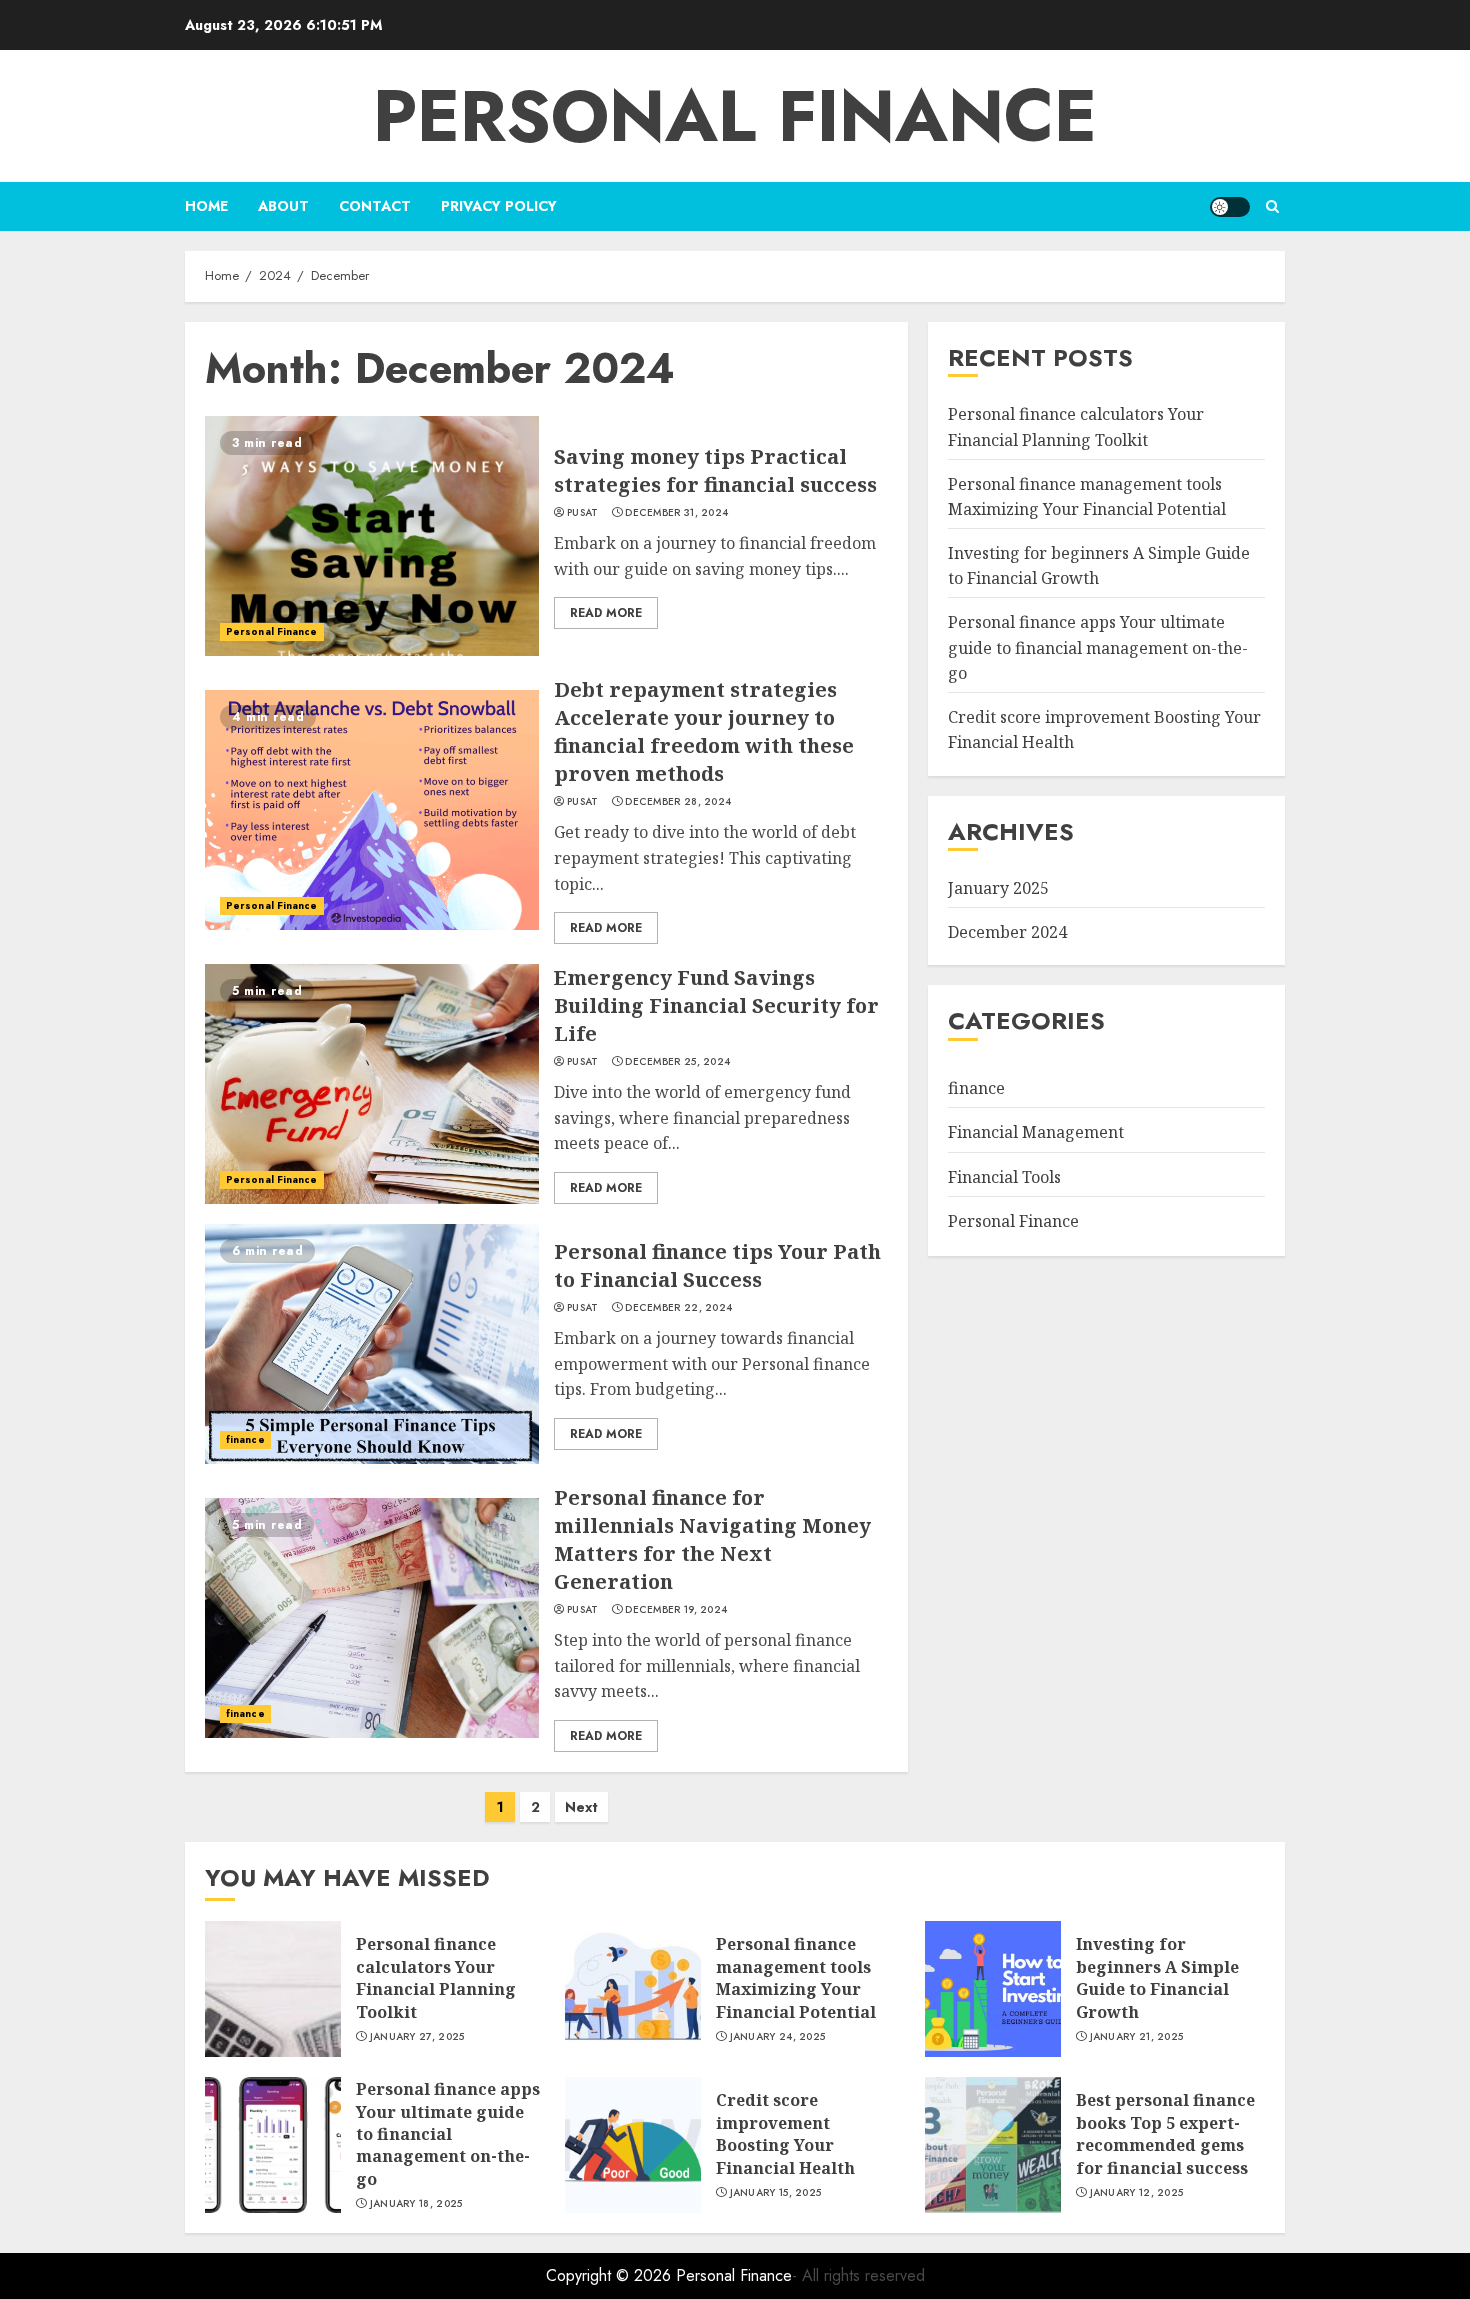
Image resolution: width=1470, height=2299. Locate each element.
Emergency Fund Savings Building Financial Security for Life (716, 1005)
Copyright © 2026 (611, 2275)
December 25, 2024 (677, 1062)
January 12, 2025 (1137, 2193)
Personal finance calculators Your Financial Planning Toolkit (436, 1977)
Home (206, 206)
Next (581, 1807)
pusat (583, 513)
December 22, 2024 (678, 1308)
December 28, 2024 (678, 802)
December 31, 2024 (676, 513)
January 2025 (998, 888)
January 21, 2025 (1137, 2037)
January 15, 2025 (776, 2193)
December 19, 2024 (676, 1610)
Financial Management (1036, 1132)
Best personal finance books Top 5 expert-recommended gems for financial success (1165, 2133)
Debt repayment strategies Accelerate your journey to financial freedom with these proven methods (704, 731)
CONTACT (375, 206)
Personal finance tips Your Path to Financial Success (717, 1265)
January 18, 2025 (416, 2204)
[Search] (1272, 206)
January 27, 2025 (417, 2037)
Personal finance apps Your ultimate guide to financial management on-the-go (1098, 647)
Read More (606, 613)
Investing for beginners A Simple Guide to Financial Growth (1157, 1977)
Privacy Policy (499, 206)
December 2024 (1007, 931)
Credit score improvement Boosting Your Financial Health (785, 2133)
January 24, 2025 (778, 2037)
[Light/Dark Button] (1230, 207)
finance (245, 1439)
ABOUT (283, 206)
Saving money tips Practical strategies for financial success (715, 470)
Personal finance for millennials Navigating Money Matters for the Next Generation (712, 1539)
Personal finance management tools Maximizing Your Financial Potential (796, 1977)
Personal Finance (735, 116)
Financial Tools (1004, 1176)
